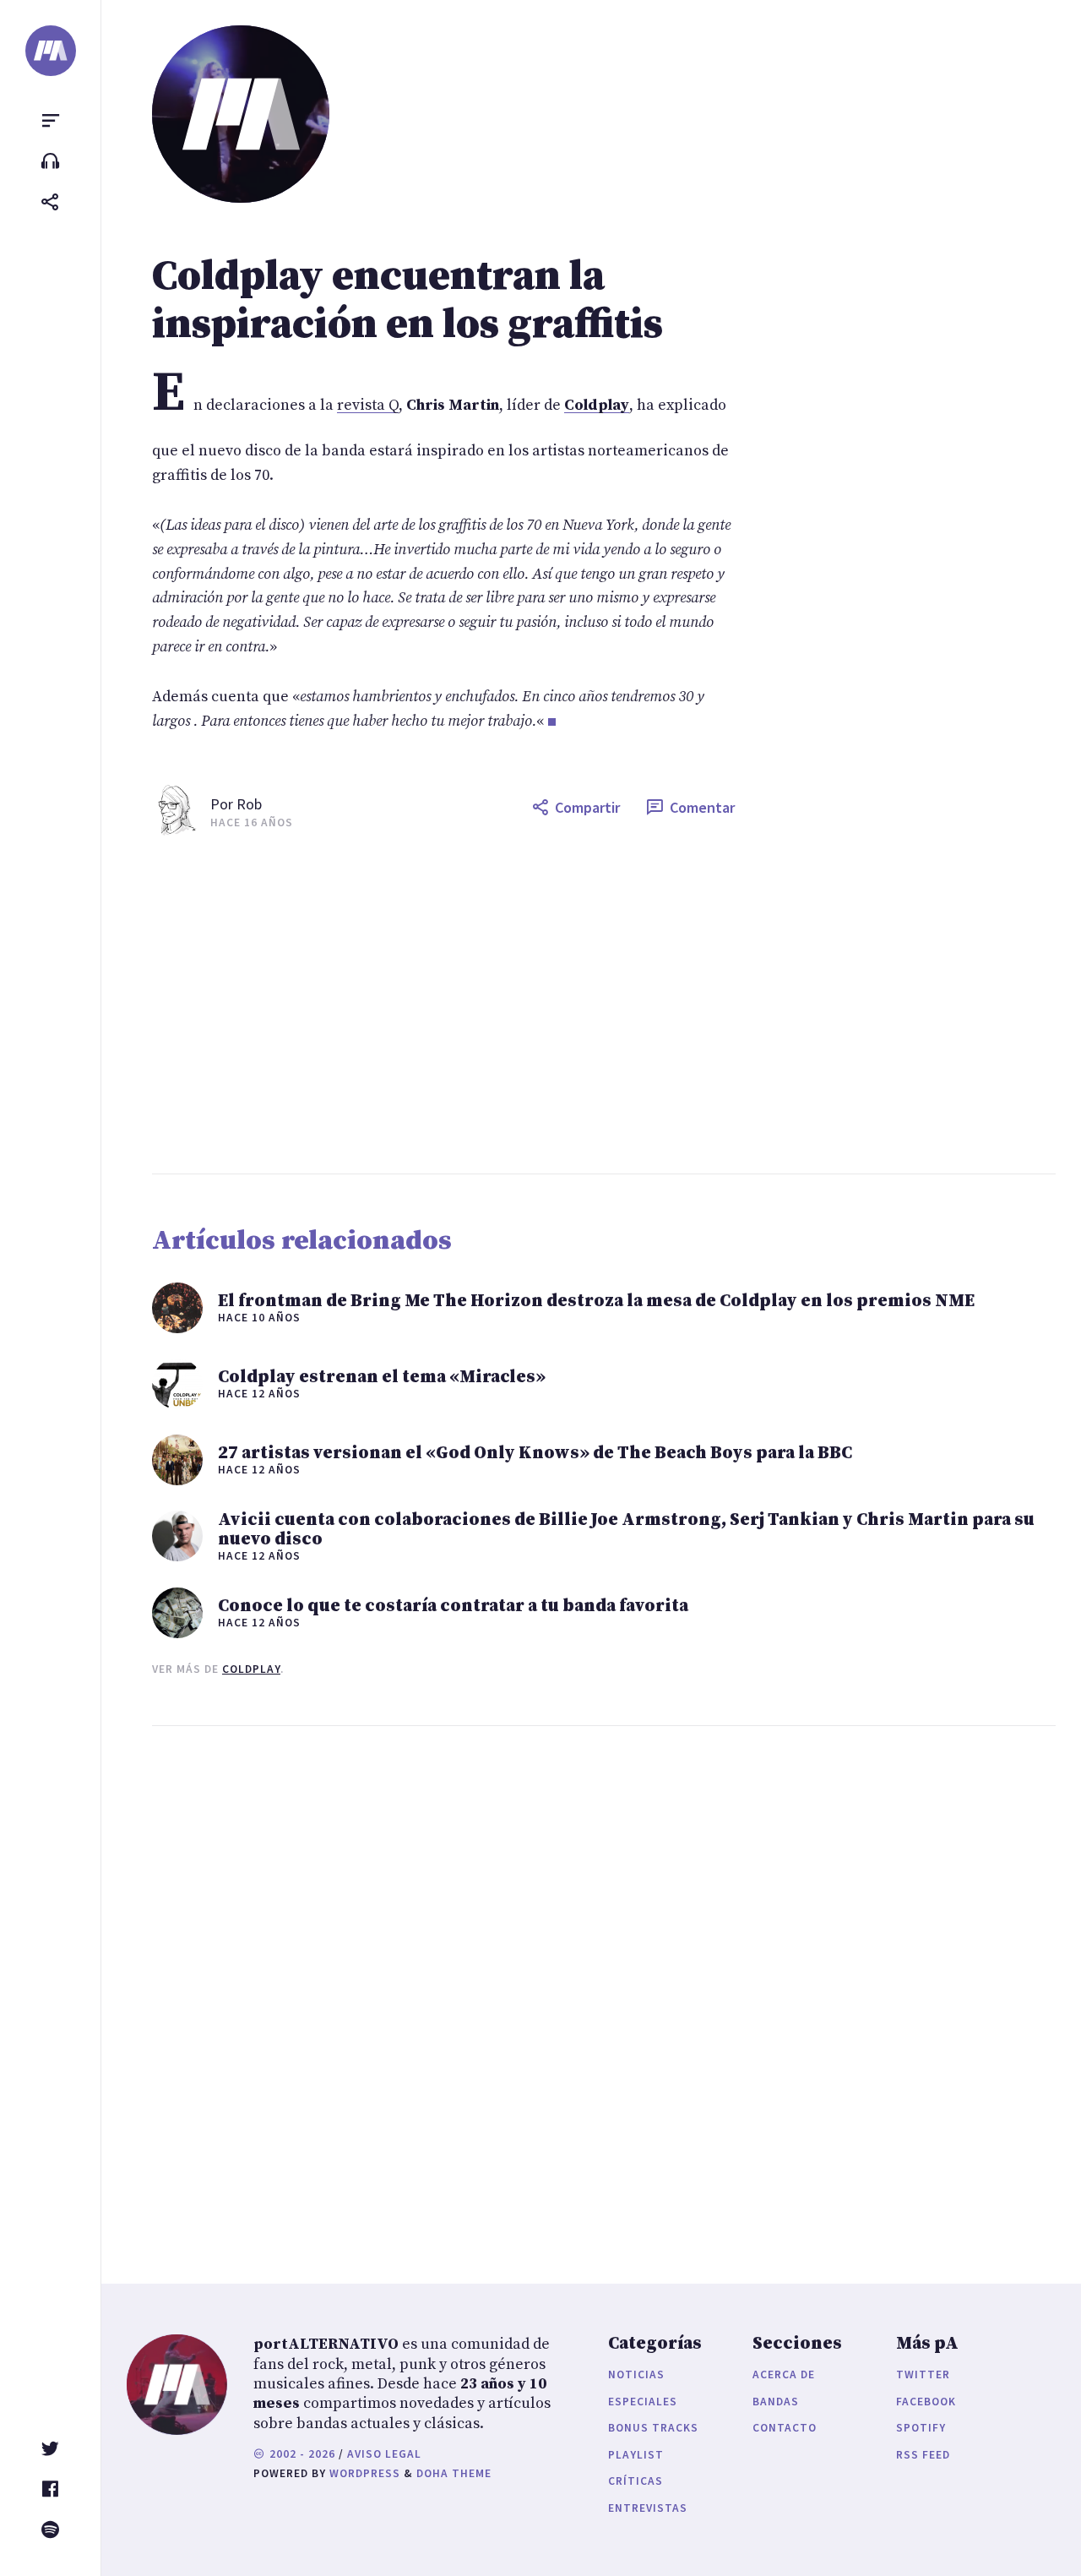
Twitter (923, 2374)
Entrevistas (648, 2508)
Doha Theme (454, 2473)
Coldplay (251, 1669)
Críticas (636, 2481)
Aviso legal (384, 2454)
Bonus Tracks (653, 2428)
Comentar (702, 807)
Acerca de (784, 2374)
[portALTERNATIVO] (51, 51)
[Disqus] (443, 1988)
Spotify (921, 2428)
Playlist (636, 2455)
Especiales (643, 2402)
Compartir (587, 807)
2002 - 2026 (301, 2454)
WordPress (365, 2473)
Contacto (785, 2428)
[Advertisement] (604, 1005)
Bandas (776, 2402)
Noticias (636, 2374)
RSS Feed (923, 2455)
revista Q (368, 405)
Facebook (926, 2402)
